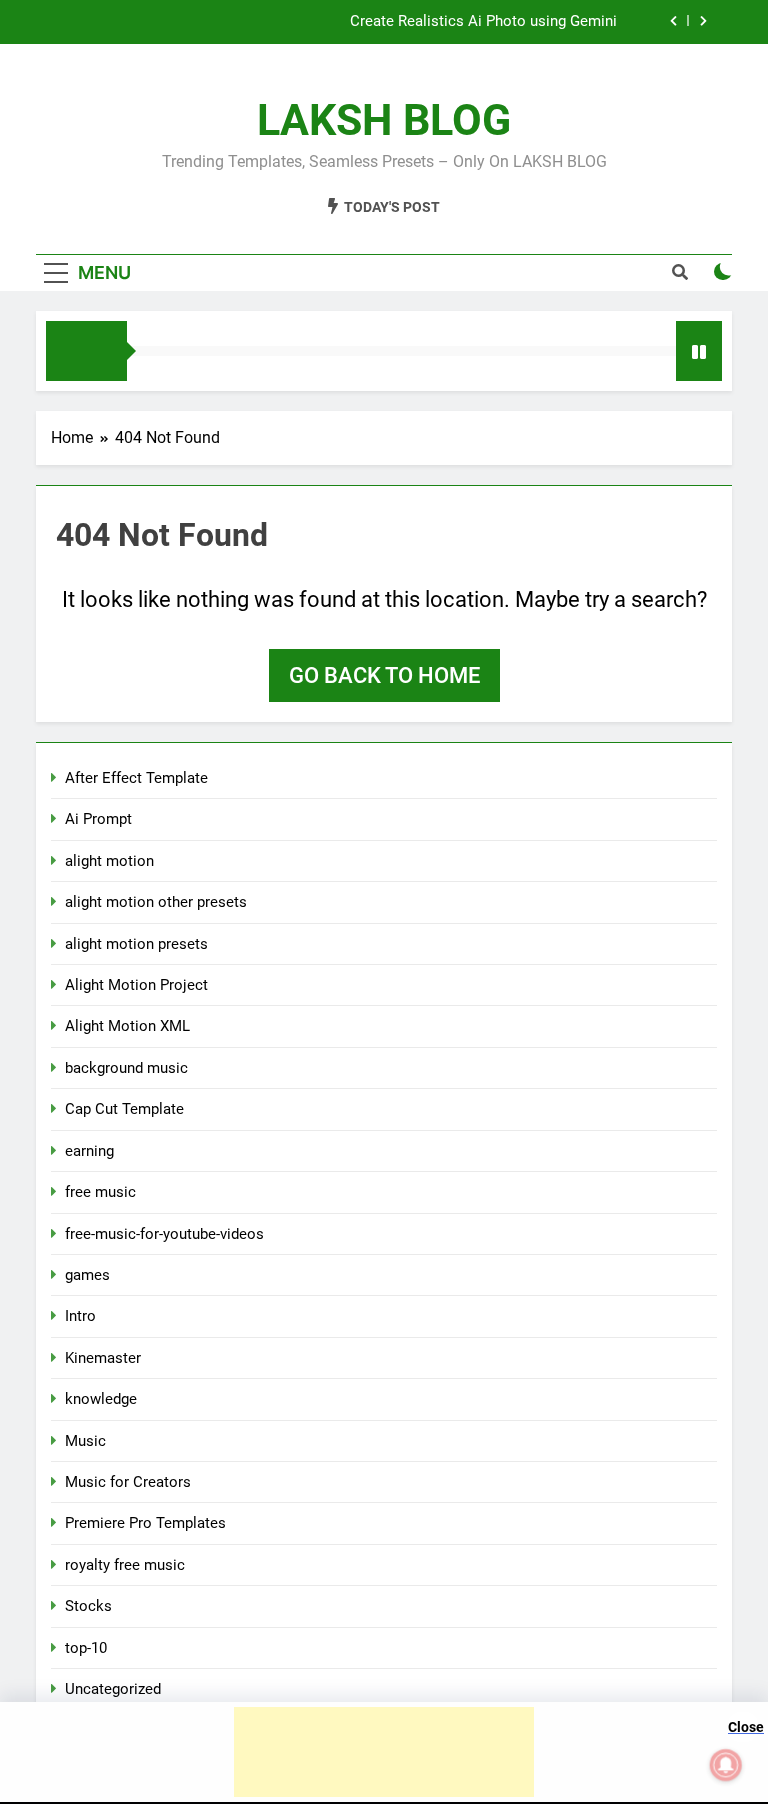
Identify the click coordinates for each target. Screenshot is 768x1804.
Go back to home (384, 675)
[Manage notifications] (726, 1765)
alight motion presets (136, 944)
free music (100, 1192)
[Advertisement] (384, 1752)
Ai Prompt (98, 819)
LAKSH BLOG (384, 120)
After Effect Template (136, 778)
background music (126, 1068)
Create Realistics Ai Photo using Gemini (483, 22)
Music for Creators (128, 1482)
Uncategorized (113, 1689)
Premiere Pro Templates (145, 1523)
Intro (80, 1316)
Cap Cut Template (124, 1109)
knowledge (101, 1399)
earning (89, 1151)
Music (85, 1441)
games (87, 1275)
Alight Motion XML (127, 1026)
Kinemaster (103, 1358)
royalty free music (125, 1565)
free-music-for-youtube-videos (164, 1234)
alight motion (109, 861)
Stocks (88, 1606)
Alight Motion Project (136, 985)
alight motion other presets (156, 902)
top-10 (86, 1648)
